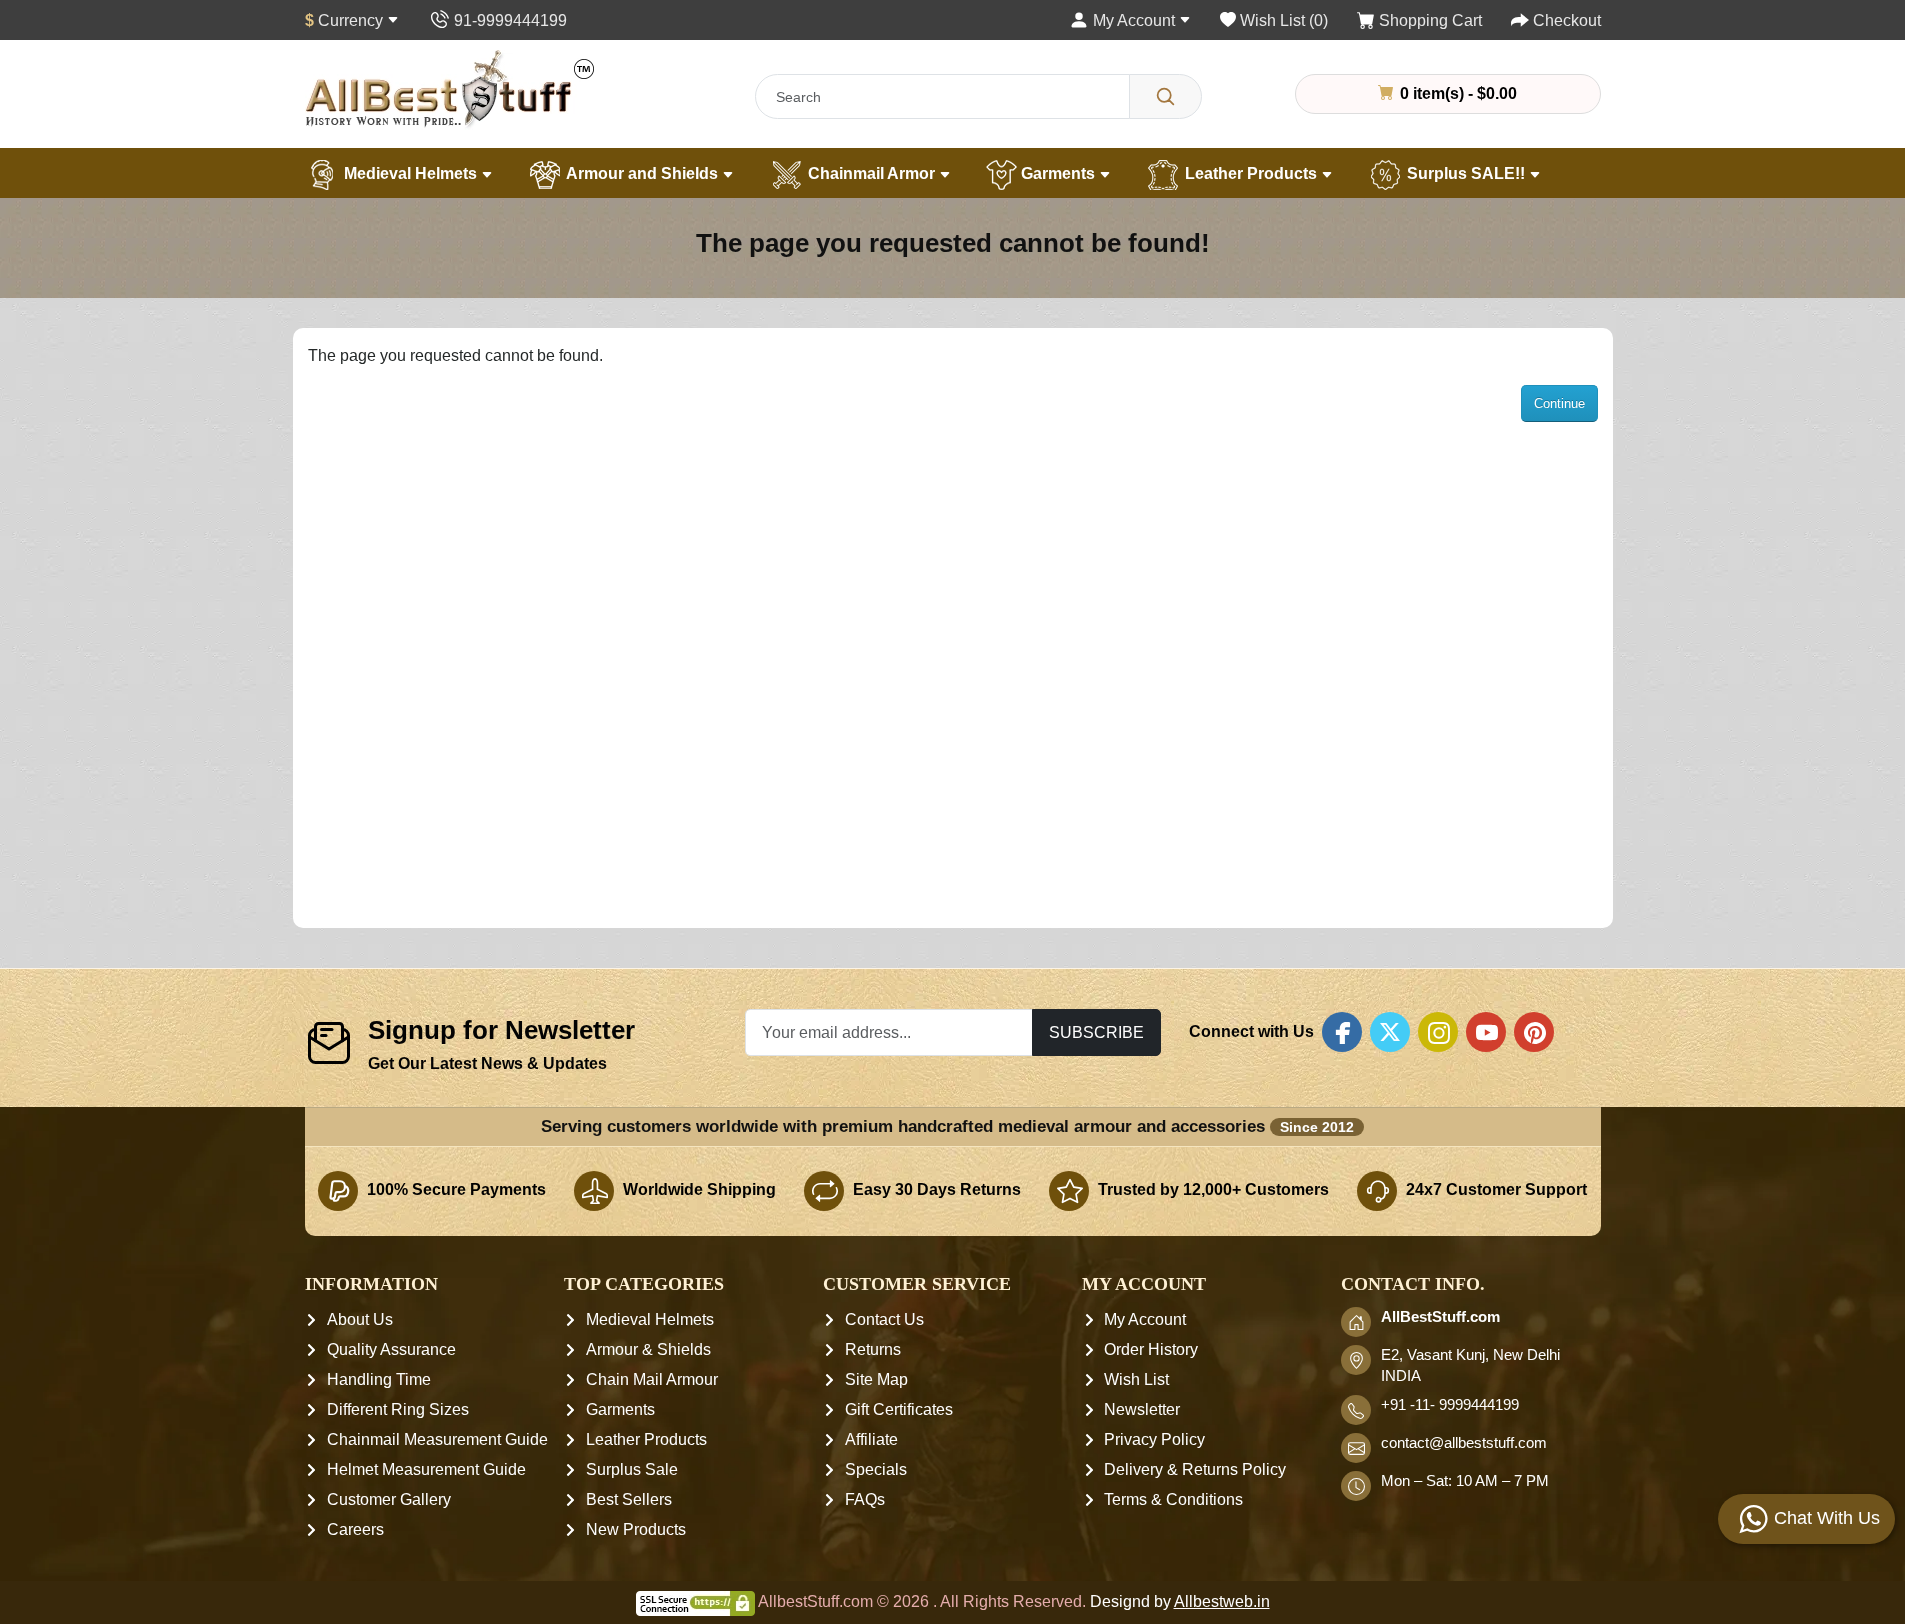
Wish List (1136, 1379)
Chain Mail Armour (652, 1379)
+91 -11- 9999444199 (1450, 1405)
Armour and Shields (642, 173)
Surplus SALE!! (1466, 173)
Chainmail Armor (871, 173)
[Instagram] (1438, 1032)
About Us (360, 1319)
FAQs (865, 1499)
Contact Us (884, 1319)
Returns (873, 1349)
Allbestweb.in (1222, 1601)
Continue (1559, 403)
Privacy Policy (1154, 1439)
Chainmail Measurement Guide (437, 1439)
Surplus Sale (632, 1469)
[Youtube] (1486, 1032)
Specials (876, 1469)
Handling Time (379, 1379)
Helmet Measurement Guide (426, 1469)
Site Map (876, 1379)
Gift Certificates (899, 1409)
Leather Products (1251, 173)
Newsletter (1142, 1409)
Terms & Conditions (1173, 1499)
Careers (355, 1529)
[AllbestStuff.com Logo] (450, 88)
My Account (1145, 1319)
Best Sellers (629, 1499)
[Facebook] (1342, 1032)
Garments (1058, 173)
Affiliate (871, 1439)
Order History (1151, 1349)
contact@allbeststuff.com (1464, 1443)
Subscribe (1096, 1032)
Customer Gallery (389, 1499)
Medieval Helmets (410, 173)
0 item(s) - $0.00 (1456, 93)
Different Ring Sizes (398, 1409)
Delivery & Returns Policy (1195, 1469)
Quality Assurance (391, 1349)
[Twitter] (1390, 1032)
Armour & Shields (648, 1349)
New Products (636, 1529)
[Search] (1165, 96)
